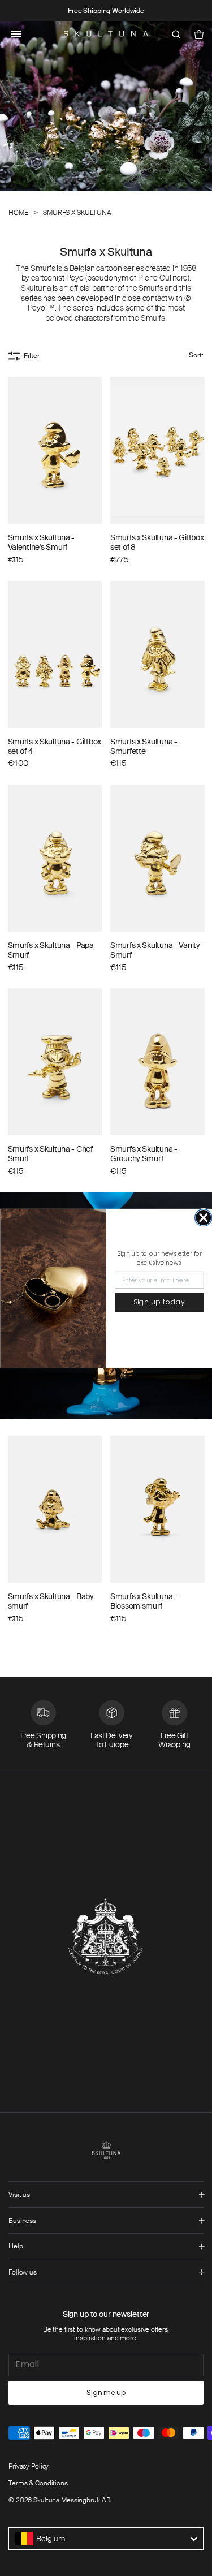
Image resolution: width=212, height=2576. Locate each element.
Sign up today (159, 1302)
